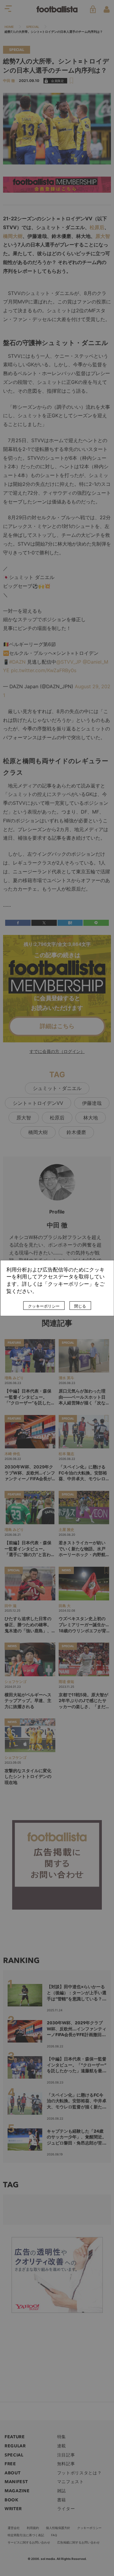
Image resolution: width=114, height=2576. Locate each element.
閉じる (80, 1306)
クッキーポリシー (44, 1306)
